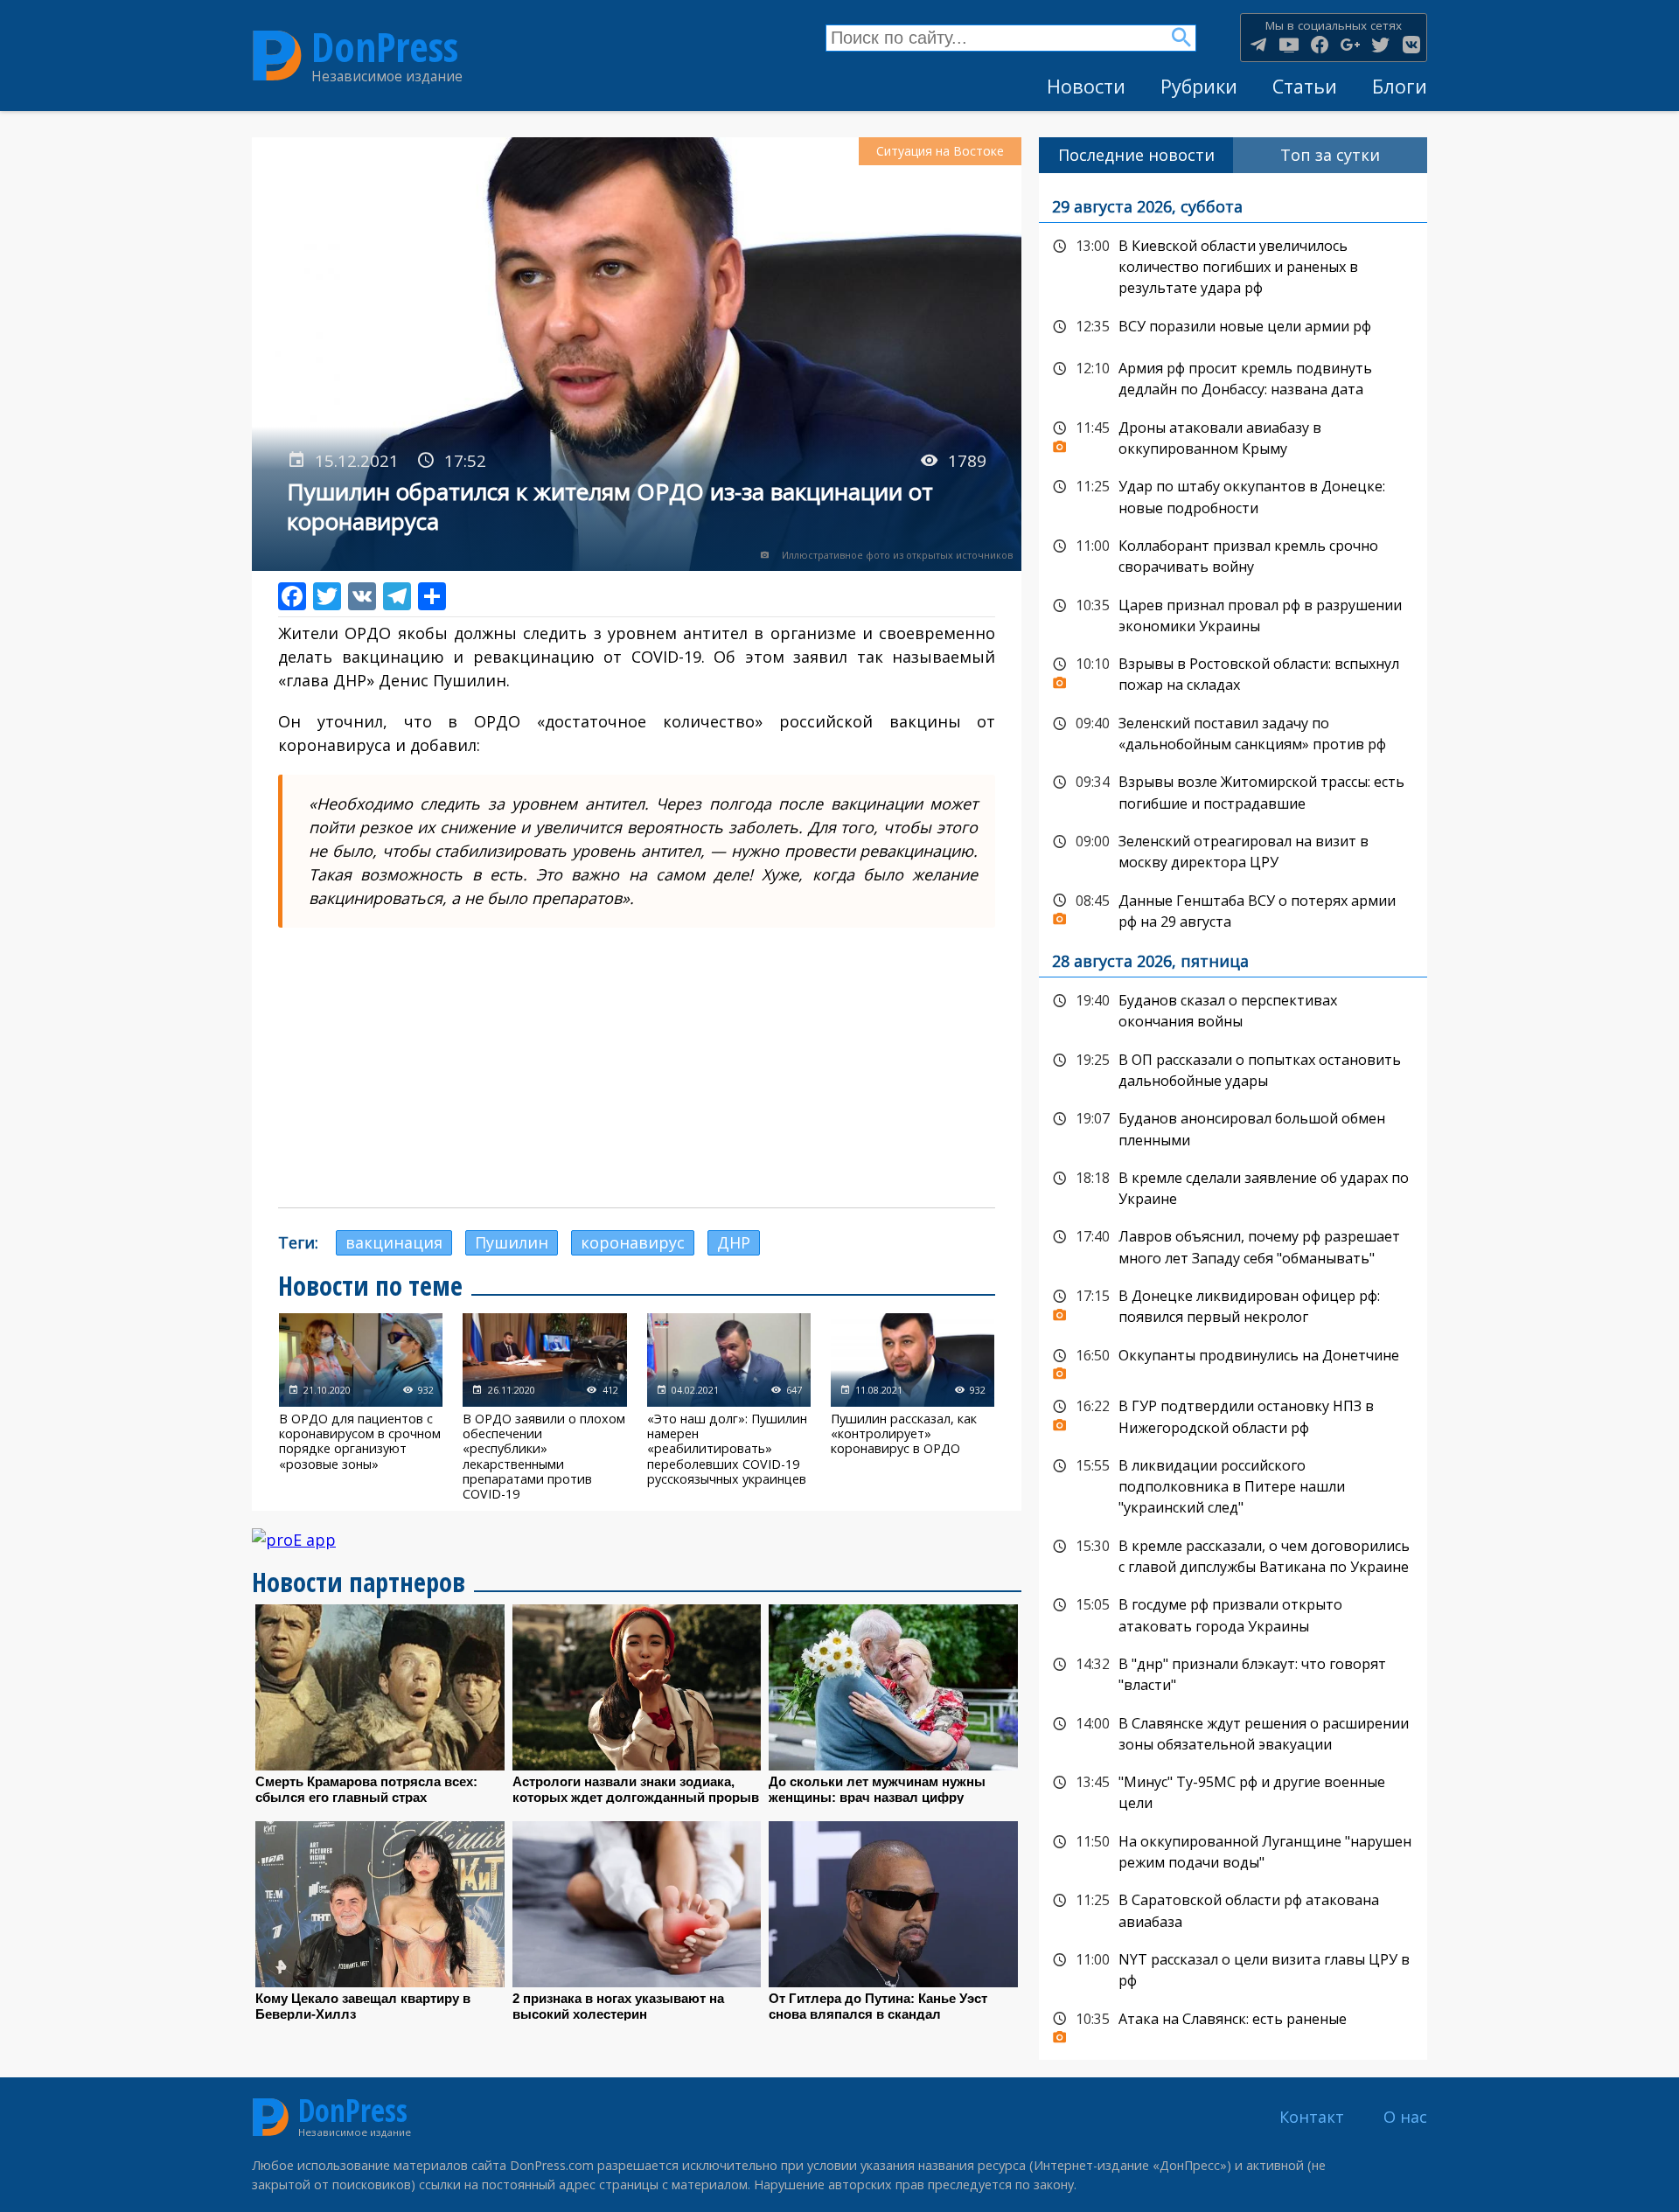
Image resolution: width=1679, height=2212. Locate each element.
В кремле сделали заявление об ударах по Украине (1233, 1187)
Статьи (1305, 86)
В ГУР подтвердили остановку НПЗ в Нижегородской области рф (1233, 1415)
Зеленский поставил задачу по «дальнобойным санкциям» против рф (1233, 732)
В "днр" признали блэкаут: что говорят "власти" (1233, 1673)
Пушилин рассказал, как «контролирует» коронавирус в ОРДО (913, 1407)
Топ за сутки (1330, 155)
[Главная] (277, 56)
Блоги (1400, 86)
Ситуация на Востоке (940, 151)
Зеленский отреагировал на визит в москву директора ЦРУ (1233, 850)
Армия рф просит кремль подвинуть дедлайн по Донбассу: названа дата (1233, 377)
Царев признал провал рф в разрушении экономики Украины (1233, 614)
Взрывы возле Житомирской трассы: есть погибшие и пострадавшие (1233, 791)
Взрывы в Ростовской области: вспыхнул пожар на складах (1233, 673)
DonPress (385, 47)
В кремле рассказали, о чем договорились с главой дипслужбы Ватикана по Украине (1233, 1555)
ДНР (734, 1242)
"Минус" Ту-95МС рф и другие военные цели (1233, 1791)
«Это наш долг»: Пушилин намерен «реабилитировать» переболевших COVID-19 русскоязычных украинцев (729, 1407)
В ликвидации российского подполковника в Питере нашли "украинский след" (1233, 1485)
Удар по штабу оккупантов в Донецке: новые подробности (1233, 495)
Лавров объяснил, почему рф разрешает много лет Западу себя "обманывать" (1233, 1245)
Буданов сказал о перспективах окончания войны (1233, 1009)
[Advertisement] (637, 1068)
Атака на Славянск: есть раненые (1233, 2024)
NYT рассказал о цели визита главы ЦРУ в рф (1233, 1969)
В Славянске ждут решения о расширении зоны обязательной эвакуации (1233, 1732)
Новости (1086, 86)
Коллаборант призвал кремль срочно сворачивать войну (1233, 555)
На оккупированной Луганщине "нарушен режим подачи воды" (1233, 1850)
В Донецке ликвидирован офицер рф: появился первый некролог (1233, 1305)
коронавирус (633, 1242)
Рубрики (1199, 86)
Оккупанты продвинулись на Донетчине (1233, 1360)
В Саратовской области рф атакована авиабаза (1233, 1909)
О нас (1405, 2117)
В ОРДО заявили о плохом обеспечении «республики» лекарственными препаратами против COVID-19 (544, 1407)
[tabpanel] (1233, 1117)
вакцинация (394, 1242)
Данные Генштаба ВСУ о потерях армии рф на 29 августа (1233, 910)
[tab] (1136, 155)
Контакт (1312, 2117)
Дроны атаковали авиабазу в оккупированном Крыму (1233, 437)
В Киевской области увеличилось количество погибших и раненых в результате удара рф (1233, 265)
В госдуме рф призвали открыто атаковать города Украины (1233, 1614)
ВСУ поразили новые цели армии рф (1233, 327)
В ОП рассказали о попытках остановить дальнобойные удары (1233, 1069)
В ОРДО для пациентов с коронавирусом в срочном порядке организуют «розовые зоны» (361, 1407)
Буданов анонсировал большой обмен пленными (1233, 1127)
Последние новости (1136, 155)
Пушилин (512, 1242)
